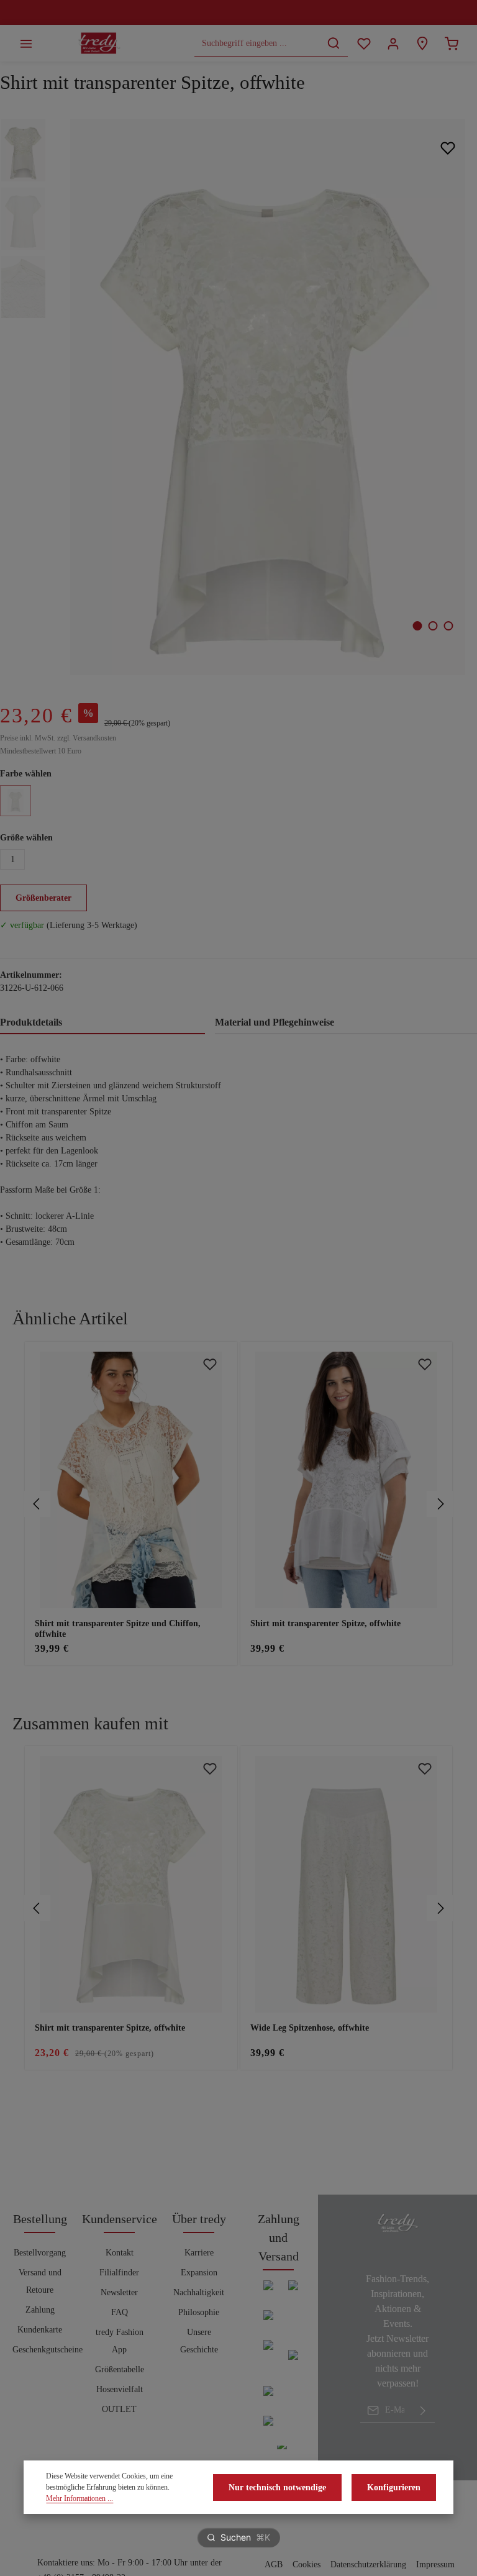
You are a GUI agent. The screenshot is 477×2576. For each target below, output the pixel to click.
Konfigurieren (394, 2487)
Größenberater (43, 898)
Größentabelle (120, 2369)
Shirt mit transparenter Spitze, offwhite (325, 1623)
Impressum (435, 2565)
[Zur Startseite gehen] (99, 43)
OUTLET (119, 2409)
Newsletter (119, 2292)
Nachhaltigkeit (199, 2292)
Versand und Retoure (40, 2281)
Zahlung (40, 2310)
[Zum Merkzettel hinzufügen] (447, 148)
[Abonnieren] (423, 2410)
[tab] (102, 1023)
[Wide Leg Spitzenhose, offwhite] (347, 1884)
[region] (238, 1504)
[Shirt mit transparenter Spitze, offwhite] (267, 397)
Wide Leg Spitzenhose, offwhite (310, 2028)
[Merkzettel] (364, 43)
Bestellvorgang (40, 2253)
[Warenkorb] (451, 43)
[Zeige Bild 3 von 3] (449, 626)
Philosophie (199, 2312)
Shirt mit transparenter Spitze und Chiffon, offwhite (118, 1629)
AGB (274, 2565)
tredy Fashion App (120, 2341)
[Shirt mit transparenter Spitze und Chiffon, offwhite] (131, 1480)
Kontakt (120, 2253)
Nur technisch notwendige (277, 2487)
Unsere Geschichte (199, 2341)
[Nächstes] (440, 1504)
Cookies (307, 2565)
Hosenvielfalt (120, 2389)
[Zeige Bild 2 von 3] (433, 626)
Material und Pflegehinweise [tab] (275, 1022)
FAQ (120, 2312)
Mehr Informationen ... (79, 2498)
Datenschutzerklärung (368, 2565)
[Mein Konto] (393, 43)
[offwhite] (16, 801)
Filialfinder (119, 2273)
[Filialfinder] (422, 43)
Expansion (199, 2273)
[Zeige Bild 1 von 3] (418, 626)
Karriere (199, 2253)
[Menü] (26, 43)
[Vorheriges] (37, 1504)
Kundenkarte (40, 2330)
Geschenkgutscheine (48, 2350)
